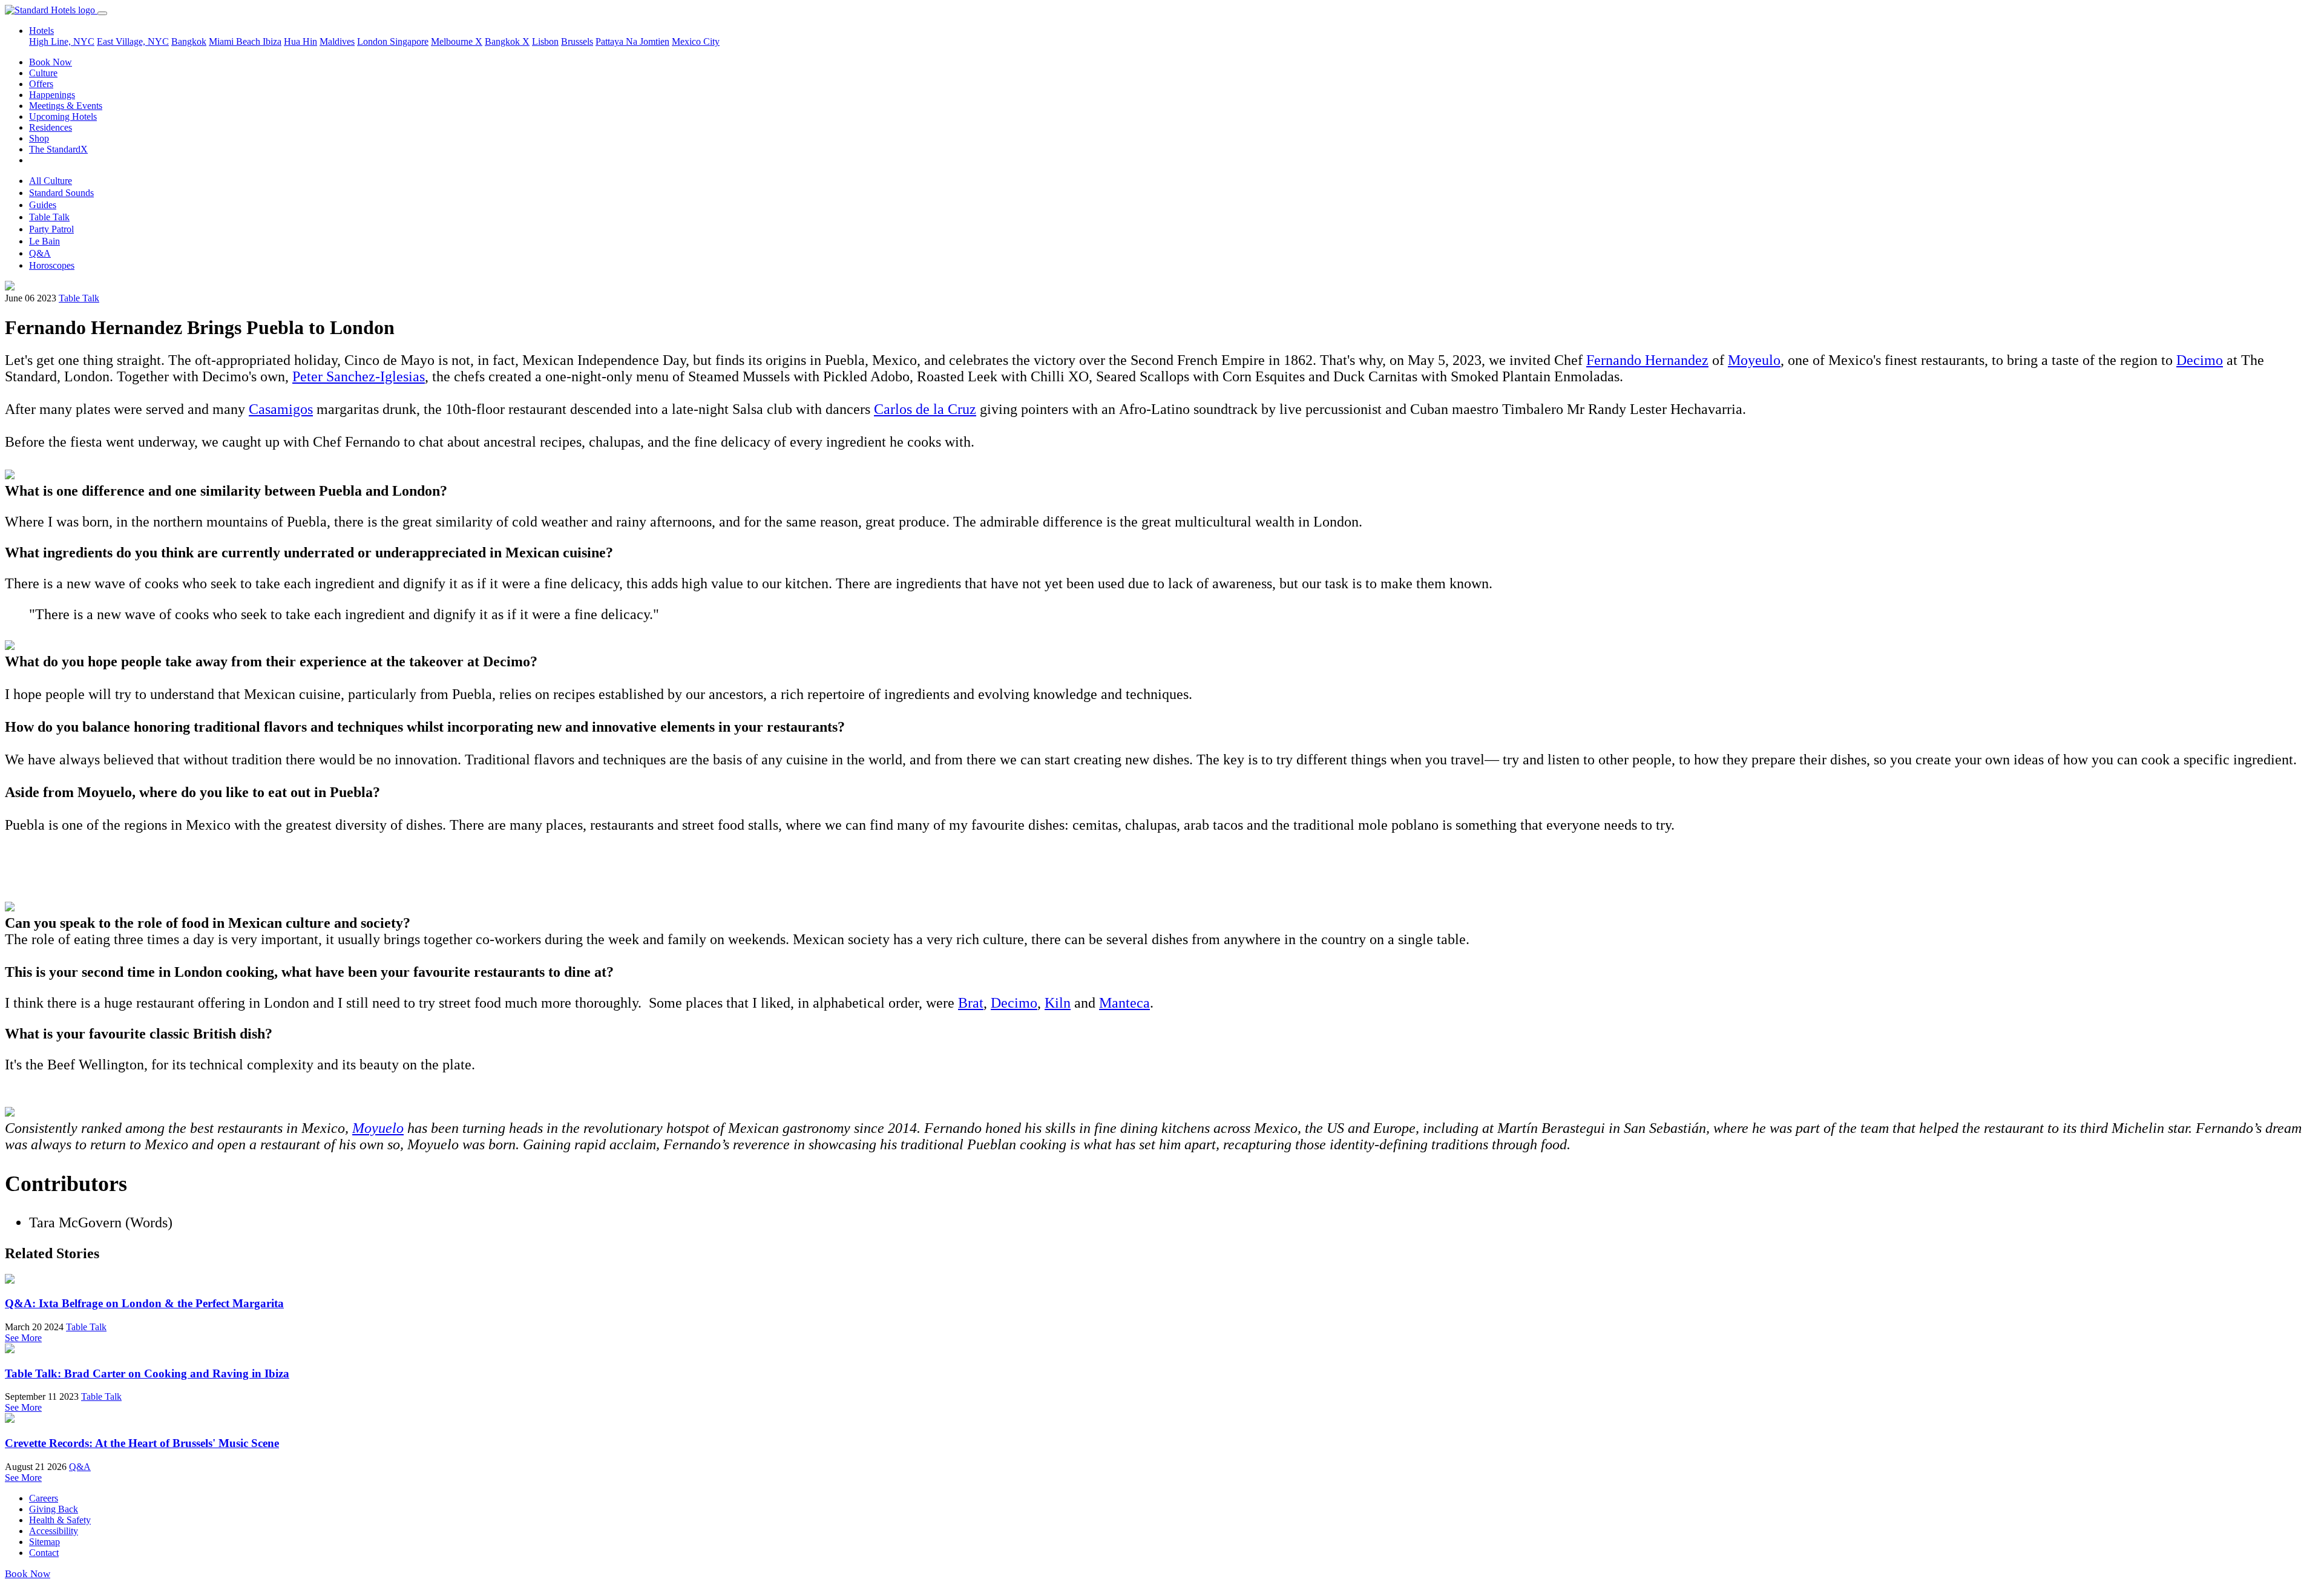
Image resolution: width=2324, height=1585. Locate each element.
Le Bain (44, 241)
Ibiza (272, 41)
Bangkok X (507, 41)
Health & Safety (60, 1520)
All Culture (51, 181)
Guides (43, 205)
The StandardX (58, 149)
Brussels (577, 41)
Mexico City (696, 41)
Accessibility (54, 1531)
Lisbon (545, 41)
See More (23, 1338)
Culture (43, 73)
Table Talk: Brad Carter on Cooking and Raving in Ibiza (147, 1373)
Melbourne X (457, 41)
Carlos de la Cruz (925, 409)
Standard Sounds (61, 193)
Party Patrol (51, 229)
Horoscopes (52, 265)
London (373, 41)
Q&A (40, 253)
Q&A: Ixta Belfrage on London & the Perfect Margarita (144, 1303)
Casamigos (281, 409)
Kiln (1058, 1003)
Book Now (51, 62)
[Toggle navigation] (102, 13)
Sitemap (44, 1542)
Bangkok (189, 41)
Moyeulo (1754, 360)
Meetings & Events (66, 106)
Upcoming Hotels (63, 116)
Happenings (52, 95)
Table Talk (49, 217)
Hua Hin (300, 41)
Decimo (2200, 360)
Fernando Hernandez (1647, 360)
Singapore (409, 41)
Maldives (337, 41)
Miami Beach (236, 41)
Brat (971, 1003)
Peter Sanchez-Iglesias (359, 376)
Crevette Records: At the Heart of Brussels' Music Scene (142, 1443)
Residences (51, 127)
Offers (41, 84)
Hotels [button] (41, 31)
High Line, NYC (62, 41)
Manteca (1124, 1003)
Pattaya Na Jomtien (632, 41)
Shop (39, 138)
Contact (44, 1553)
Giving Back (54, 1509)
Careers (44, 1498)
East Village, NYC (133, 41)
